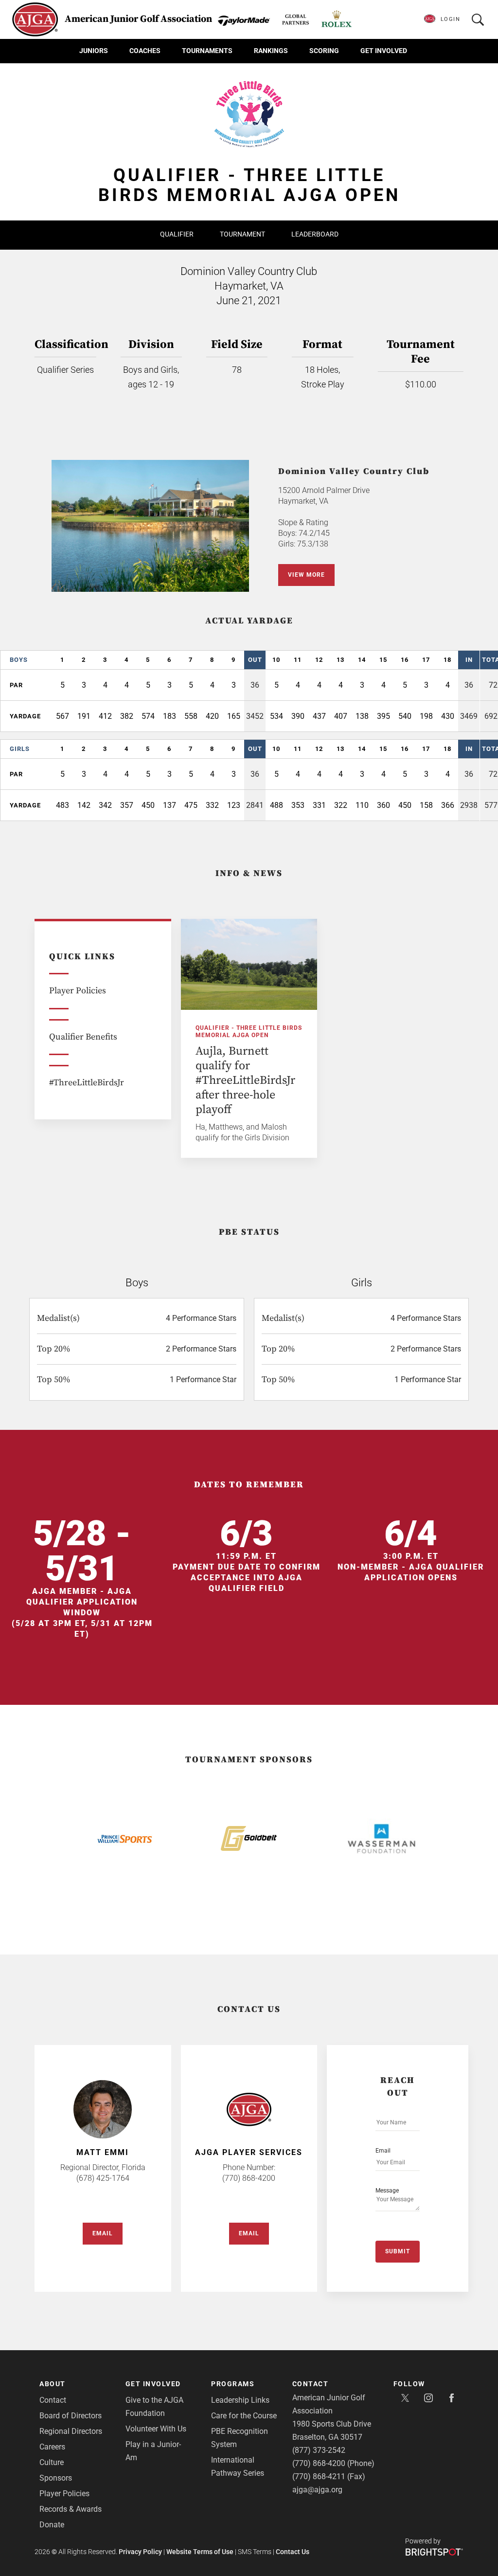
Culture (52, 2462)
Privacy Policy (140, 2552)
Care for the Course (244, 2416)
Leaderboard (315, 234)
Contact (53, 2400)
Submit (398, 2251)
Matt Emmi (103, 2152)
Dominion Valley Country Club (354, 471)
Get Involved (384, 51)
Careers (52, 2447)
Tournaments (207, 51)
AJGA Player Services (249, 2152)
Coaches (145, 51)
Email (103, 2233)
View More (306, 575)
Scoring (324, 51)
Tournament (242, 234)
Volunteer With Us (156, 2429)
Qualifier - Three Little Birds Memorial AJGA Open (249, 1032)
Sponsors (56, 2478)
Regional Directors (71, 2431)
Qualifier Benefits (83, 1037)
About (53, 2384)
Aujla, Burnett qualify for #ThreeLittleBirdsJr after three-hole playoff (245, 1080)
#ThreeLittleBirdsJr (87, 1083)
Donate (52, 2525)
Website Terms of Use (200, 2552)
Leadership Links (240, 2400)
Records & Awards (71, 2509)
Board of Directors (71, 2416)
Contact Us (293, 2552)
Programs (233, 2384)
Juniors (94, 51)
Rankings (271, 51)
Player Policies (78, 991)
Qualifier (177, 234)
